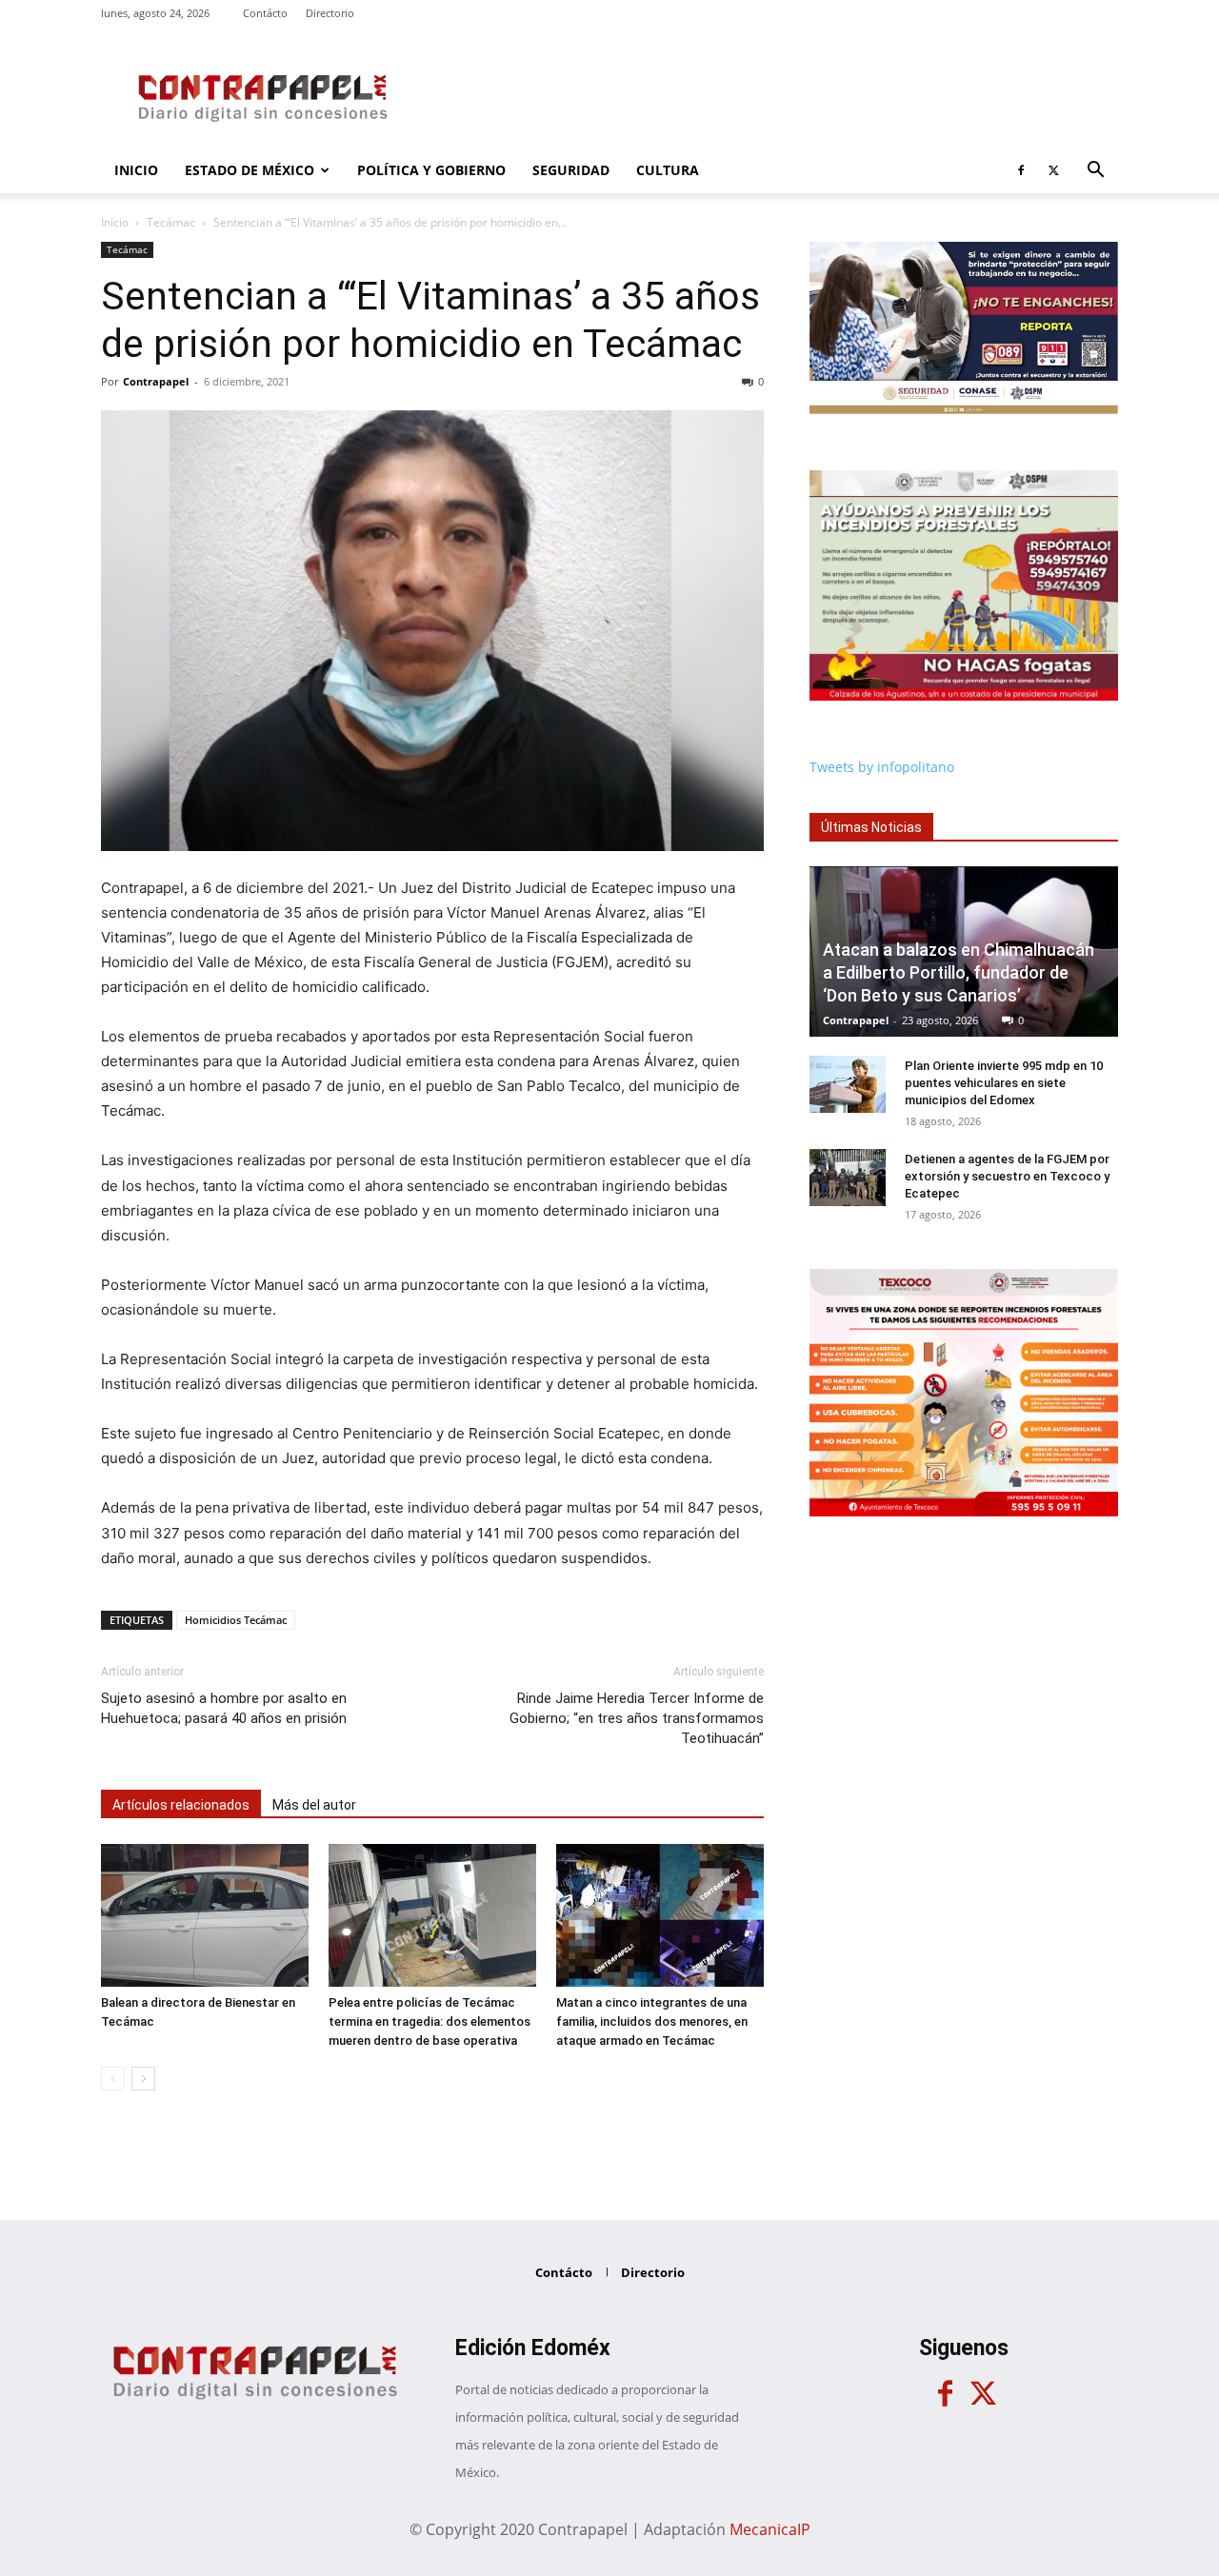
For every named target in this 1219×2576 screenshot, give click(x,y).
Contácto (265, 13)
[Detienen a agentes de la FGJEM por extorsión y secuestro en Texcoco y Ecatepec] (848, 1178)
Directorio (330, 13)
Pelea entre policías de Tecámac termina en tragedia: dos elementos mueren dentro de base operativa (430, 2021)
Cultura (668, 170)
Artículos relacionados (181, 1805)
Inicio (136, 170)
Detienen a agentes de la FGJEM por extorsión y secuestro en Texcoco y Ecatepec (1007, 1176)
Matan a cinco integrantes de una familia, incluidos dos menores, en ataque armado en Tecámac (652, 2021)
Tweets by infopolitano (882, 767)
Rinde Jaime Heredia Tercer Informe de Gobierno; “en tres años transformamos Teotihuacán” (637, 1718)
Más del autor (314, 1805)
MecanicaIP (770, 2529)
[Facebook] (1021, 170)
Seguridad (571, 170)
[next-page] (143, 2079)
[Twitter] (1053, 170)
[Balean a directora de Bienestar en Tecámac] (205, 1915)
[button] (1095, 172)
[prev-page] (113, 2079)
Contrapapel (156, 381)
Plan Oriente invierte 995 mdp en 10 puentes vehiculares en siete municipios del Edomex (1004, 1083)
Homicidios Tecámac (236, 1620)
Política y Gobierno (431, 170)
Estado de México (250, 170)
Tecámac (171, 222)
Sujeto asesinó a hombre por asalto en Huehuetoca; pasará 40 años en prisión (224, 1708)
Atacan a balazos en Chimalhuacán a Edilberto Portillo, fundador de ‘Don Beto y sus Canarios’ (959, 972)
